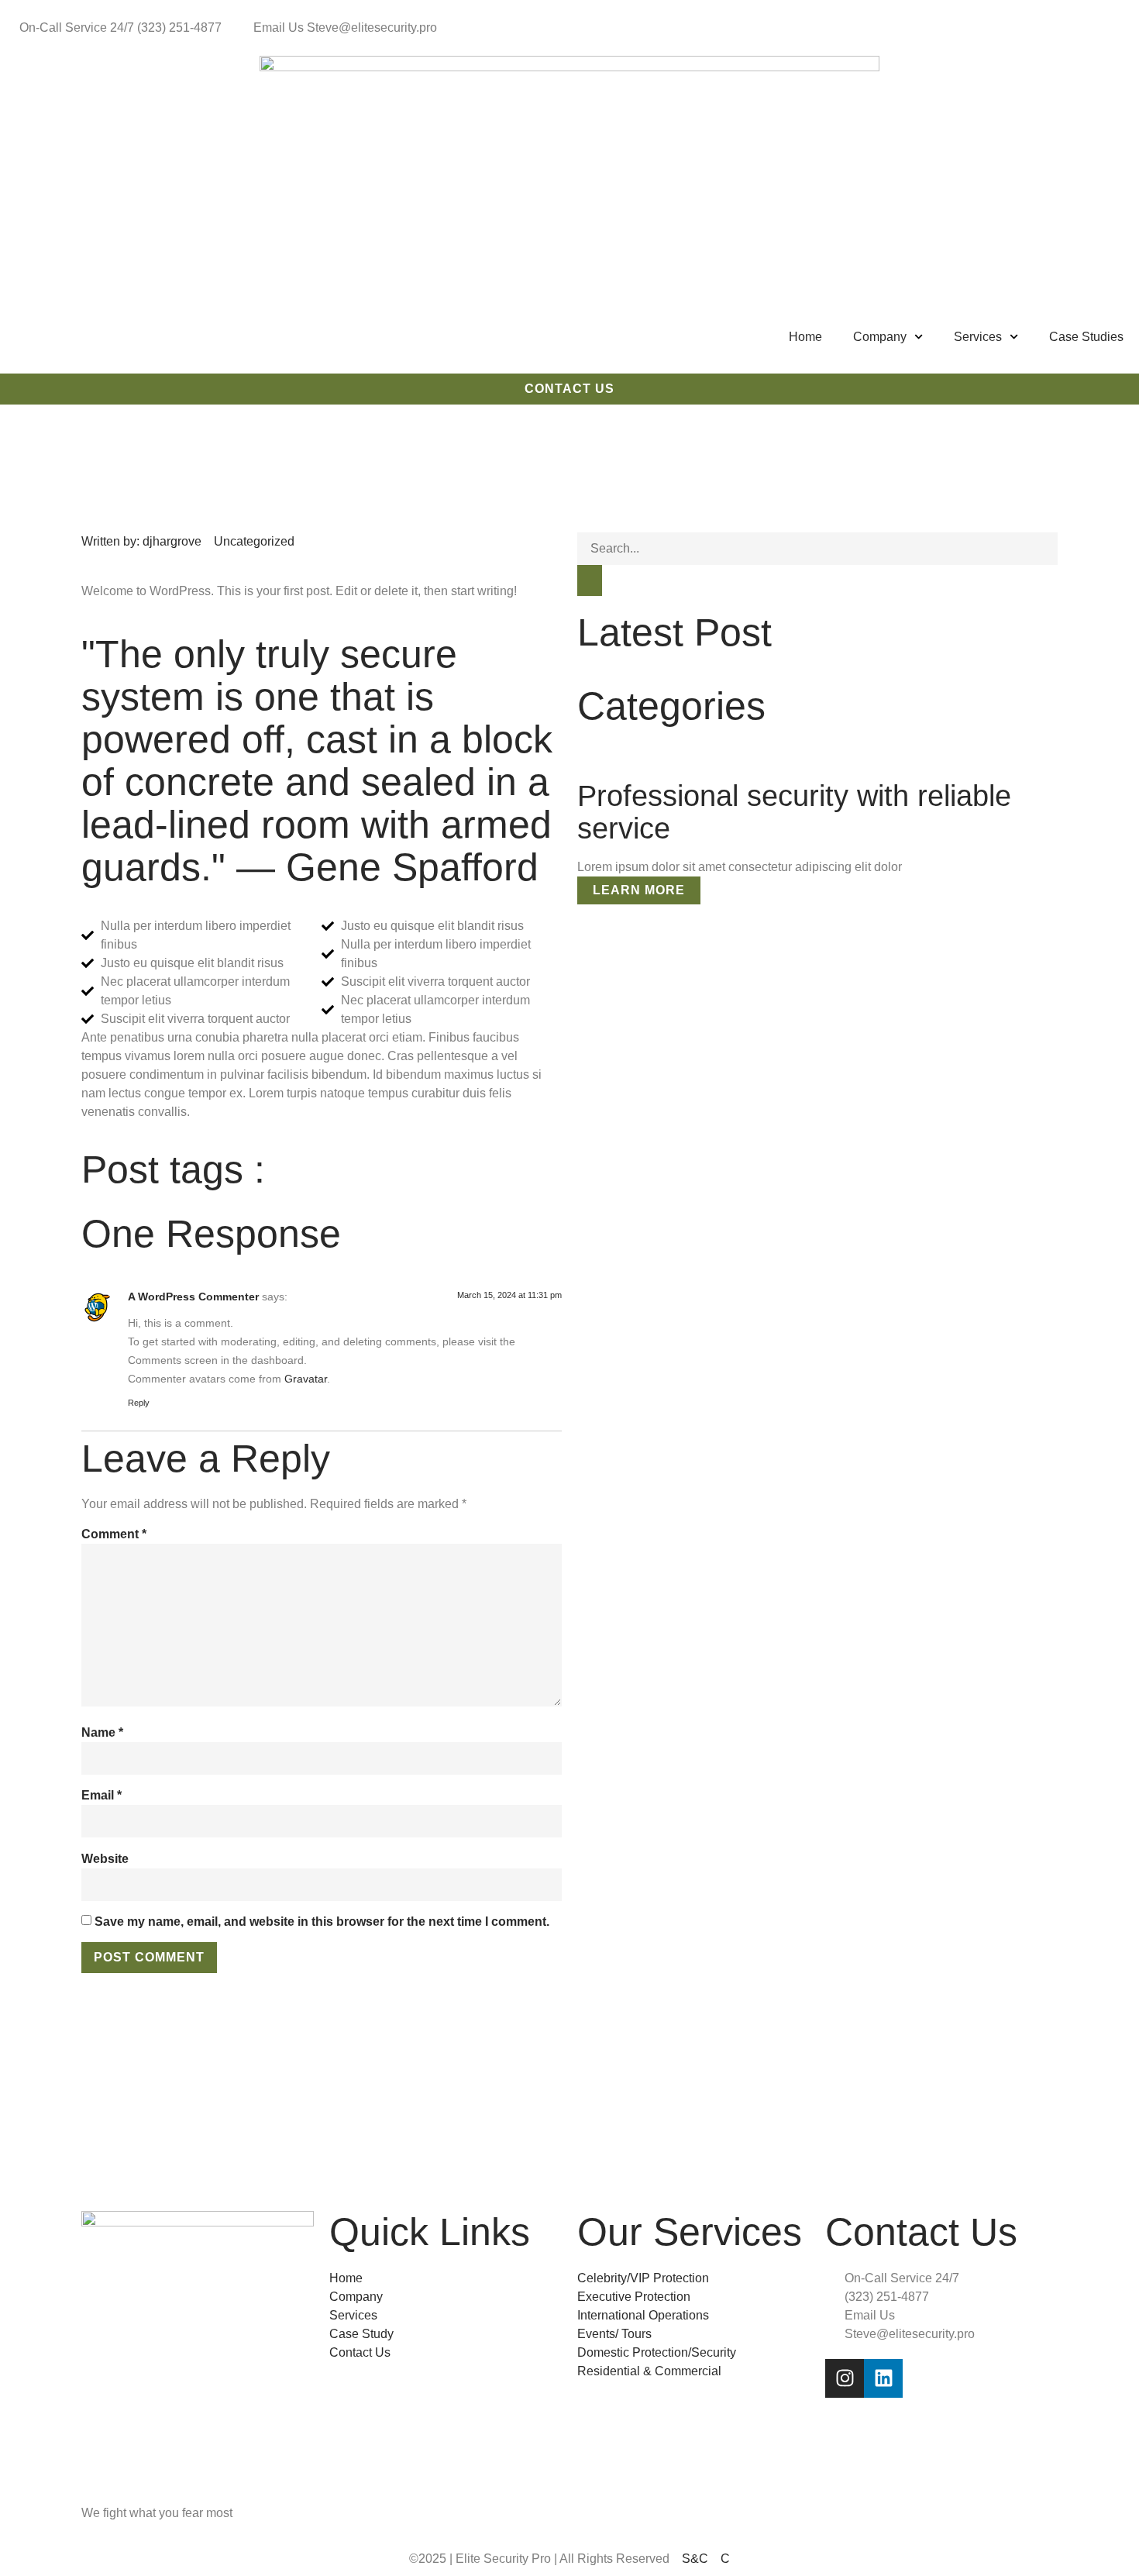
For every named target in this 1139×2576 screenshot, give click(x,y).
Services (978, 337)
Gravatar (306, 1379)
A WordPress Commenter (193, 1297)
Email (102, 1795)
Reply (139, 1403)
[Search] (590, 580)
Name (102, 1732)
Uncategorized (254, 541)
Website (105, 1859)
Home (805, 337)
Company (880, 337)
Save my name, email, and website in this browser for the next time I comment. (322, 1922)
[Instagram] (845, 2378)
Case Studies (1086, 337)
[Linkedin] (883, 2378)
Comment (114, 1534)
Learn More (639, 890)
